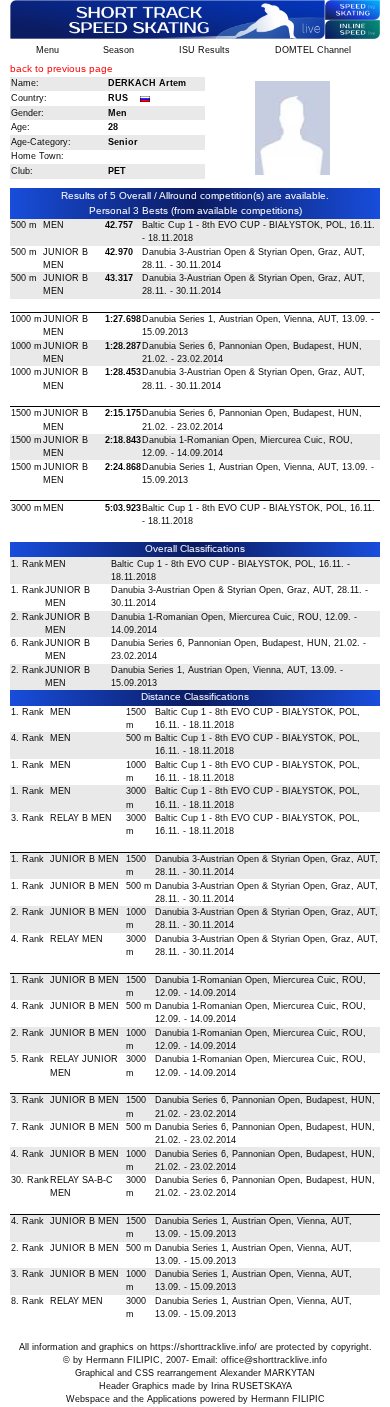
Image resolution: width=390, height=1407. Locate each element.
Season (118, 49)
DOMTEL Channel (313, 49)
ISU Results (204, 49)
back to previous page (61, 68)
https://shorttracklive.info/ (203, 1347)
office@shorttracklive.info (274, 1360)
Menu (47, 49)
